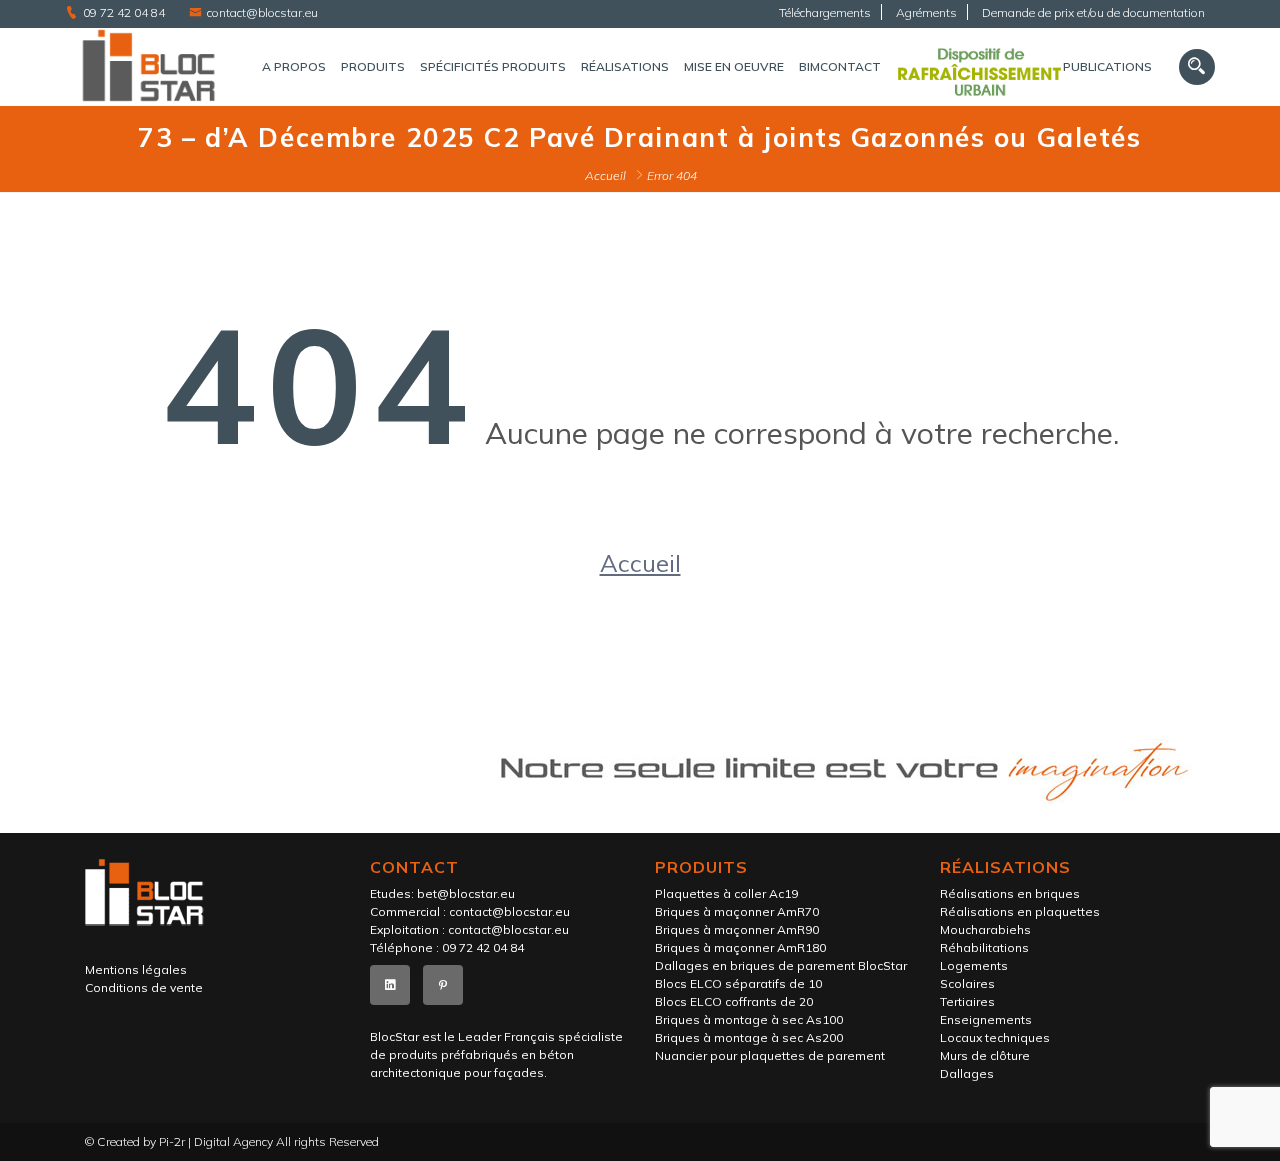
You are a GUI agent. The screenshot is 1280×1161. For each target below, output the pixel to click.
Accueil (605, 175)
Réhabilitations (984, 947)
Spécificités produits (493, 66)
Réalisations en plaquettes (1020, 911)
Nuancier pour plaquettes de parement (770, 1055)
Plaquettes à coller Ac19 (726, 893)
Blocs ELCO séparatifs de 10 (738, 983)
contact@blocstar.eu (262, 12)
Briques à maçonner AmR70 (737, 911)
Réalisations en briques (1010, 893)
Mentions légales (136, 969)
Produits (373, 66)
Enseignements (986, 1019)
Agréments (926, 12)
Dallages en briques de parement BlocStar (781, 965)
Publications (1107, 66)
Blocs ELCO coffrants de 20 (734, 1001)
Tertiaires (967, 1001)
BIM (809, 66)
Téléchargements (825, 12)
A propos (294, 66)
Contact (850, 66)
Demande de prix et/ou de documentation (1093, 12)
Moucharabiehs (985, 929)
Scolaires (967, 983)
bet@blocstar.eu (466, 893)
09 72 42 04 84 (124, 12)
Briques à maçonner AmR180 (740, 947)
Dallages (967, 1073)
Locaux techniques (995, 1037)
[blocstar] (148, 67)
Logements (974, 965)
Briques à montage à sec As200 (749, 1037)
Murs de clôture (985, 1055)
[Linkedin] (390, 985)
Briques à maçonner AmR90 (737, 929)
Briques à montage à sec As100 (749, 1019)
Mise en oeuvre (734, 66)
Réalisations (625, 66)
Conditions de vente (144, 987)
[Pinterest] (443, 985)
